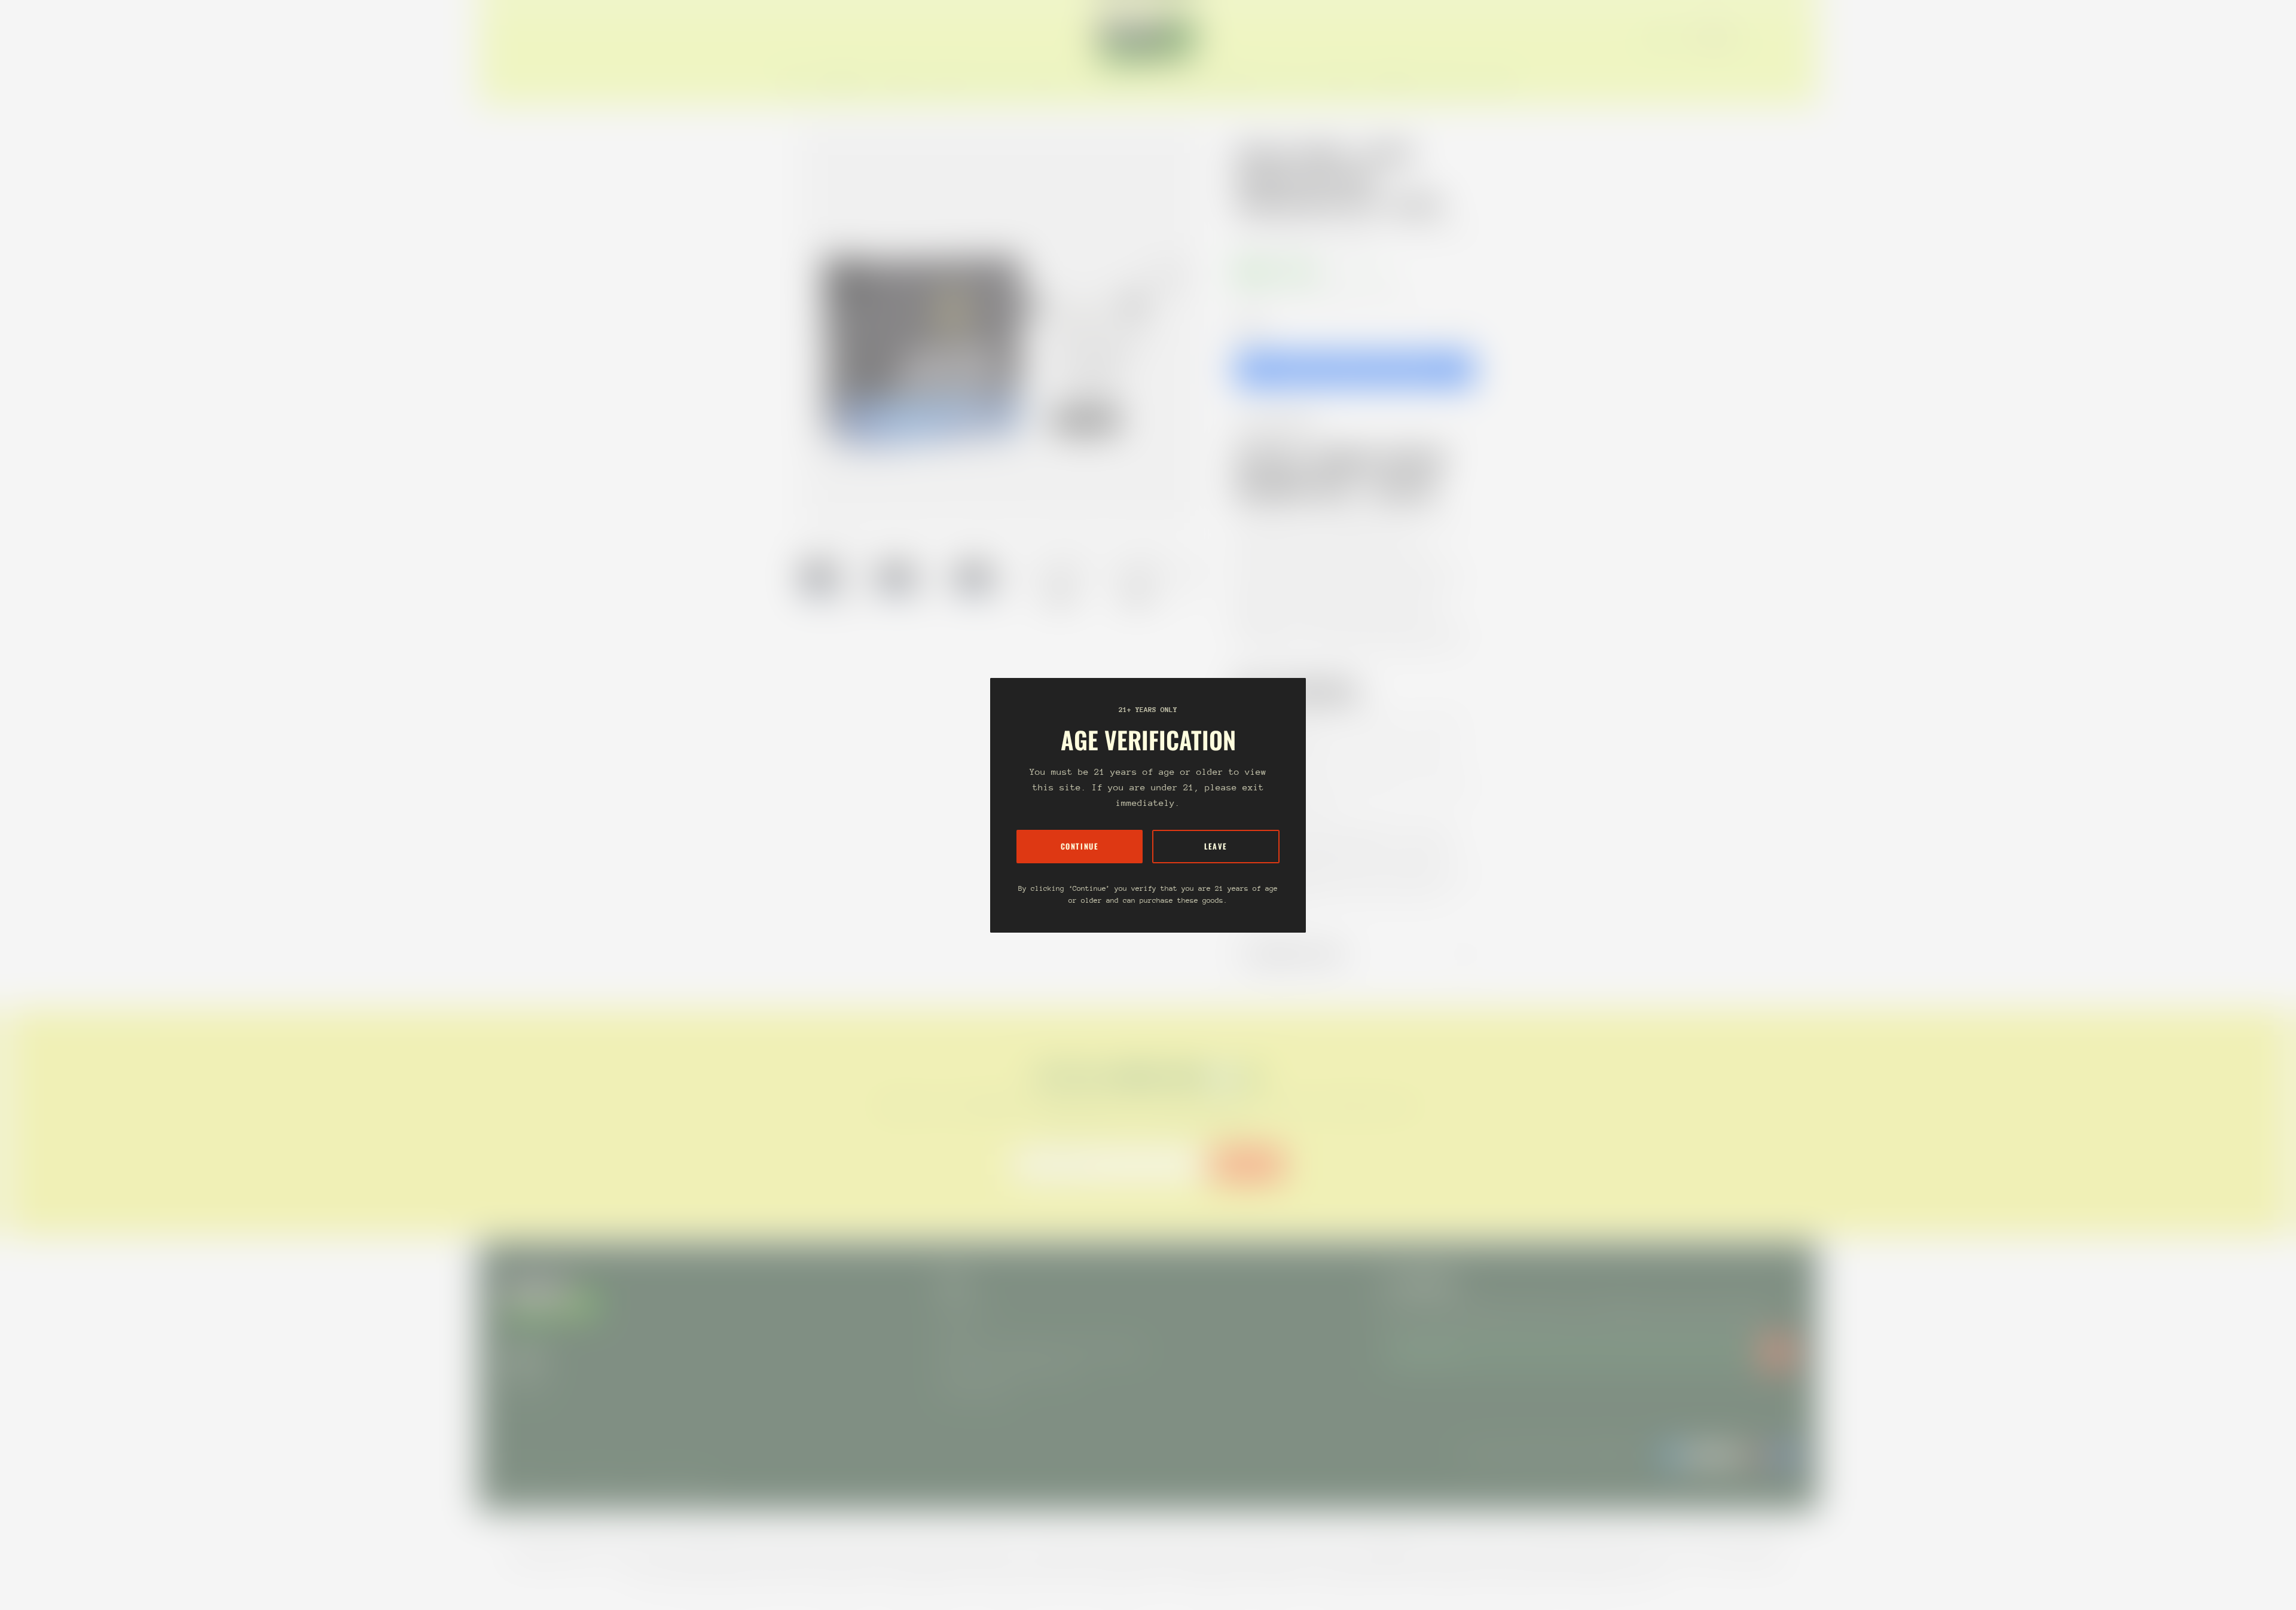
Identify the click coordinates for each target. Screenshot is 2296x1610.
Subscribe (1248, 1164)
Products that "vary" (1300, 954)
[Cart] (1794, 37)
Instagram (524, 1383)
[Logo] (1148, 37)
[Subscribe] (1777, 1352)
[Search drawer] (1765, 37)
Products (1290, 230)
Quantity (1250, 326)
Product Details (1285, 425)
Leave (1216, 846)
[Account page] (1779, 37)
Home (1247, 230)
